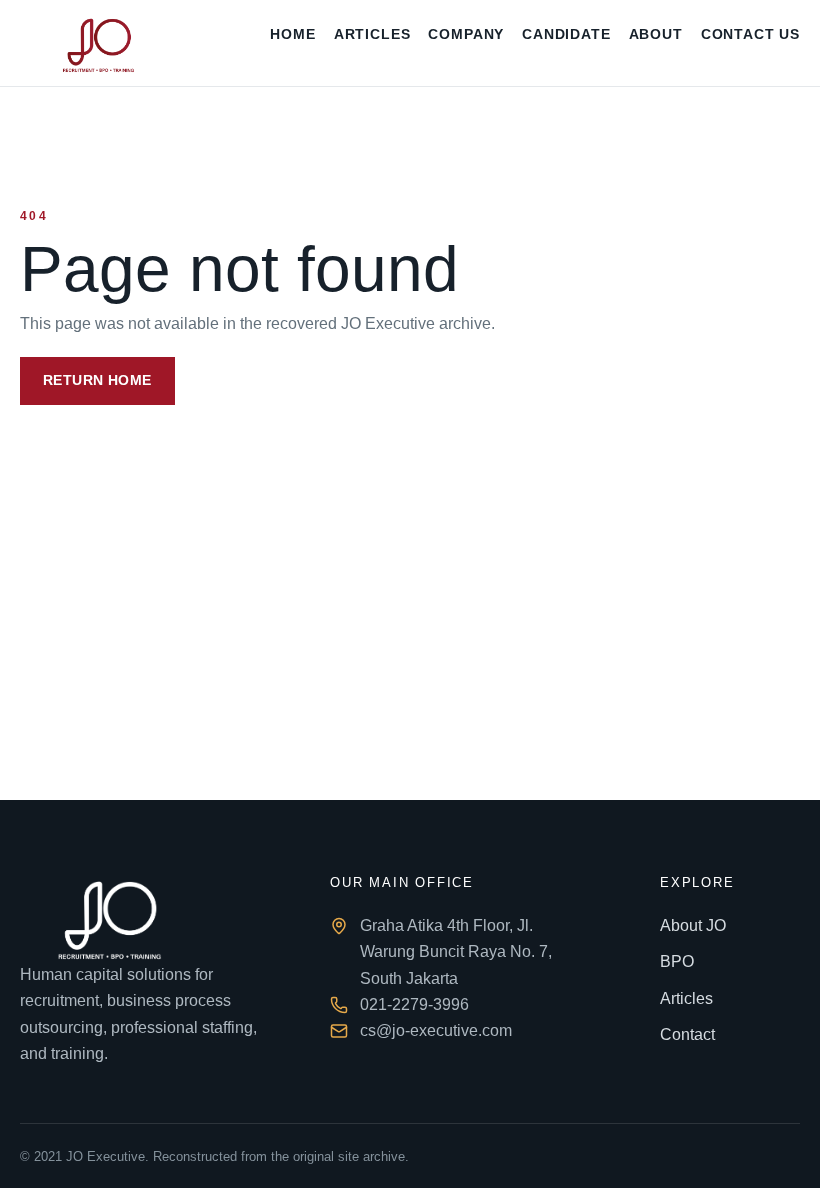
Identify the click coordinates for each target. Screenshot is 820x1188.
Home (292, 34)
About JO (693, 925)
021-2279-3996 (414, 1004)
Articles (372, 34)
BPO (677, 961)
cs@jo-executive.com (436, 1030)
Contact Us (750, 34)
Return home (97, 380)
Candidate (566, 34)
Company (466, 34)
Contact (687, 1034)
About (656, 34)
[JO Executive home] (97, 43)
